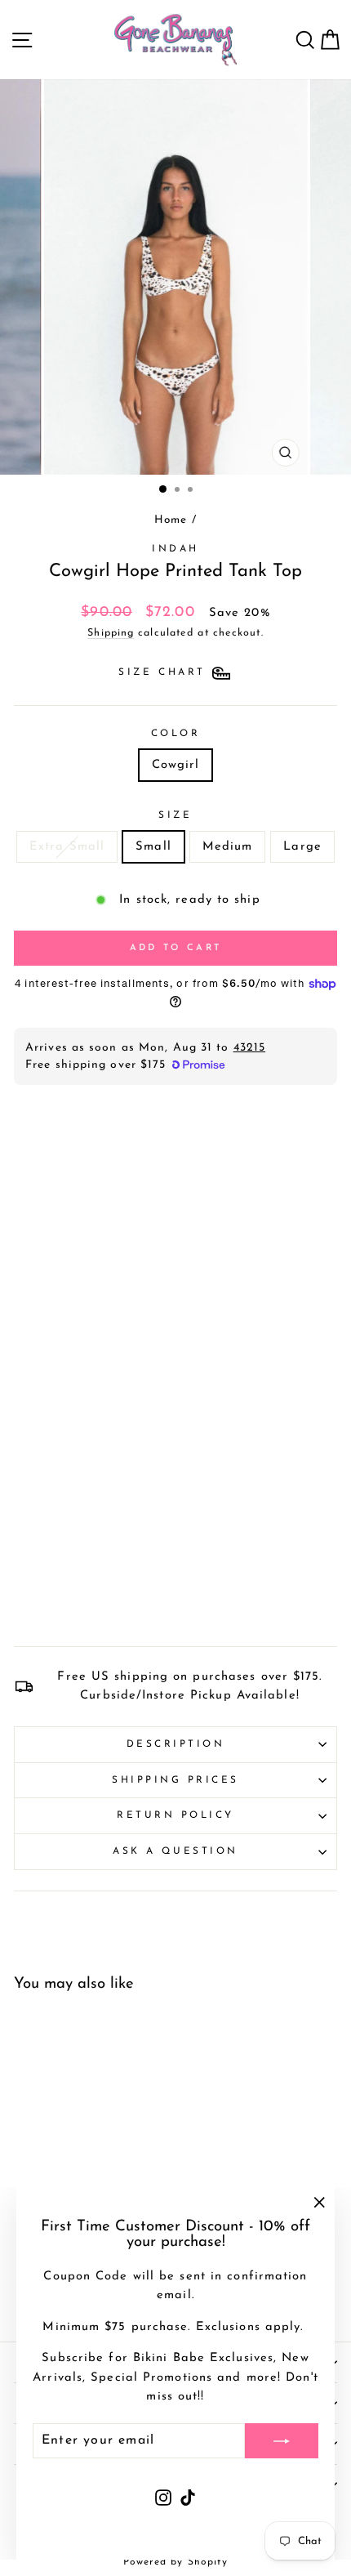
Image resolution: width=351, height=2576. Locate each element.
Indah (175, 549)
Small (153, 847)
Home (171, 520)
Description (176, 1744)
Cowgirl (176, 765)
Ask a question (175, 1851)
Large (302, 847)
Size (175, 815)
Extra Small (67, 847)
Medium (228, 847)
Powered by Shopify (176, 2562)
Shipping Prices (175, 1780)
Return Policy (175, 1815)
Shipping (111, 633)
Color (176, 734)
